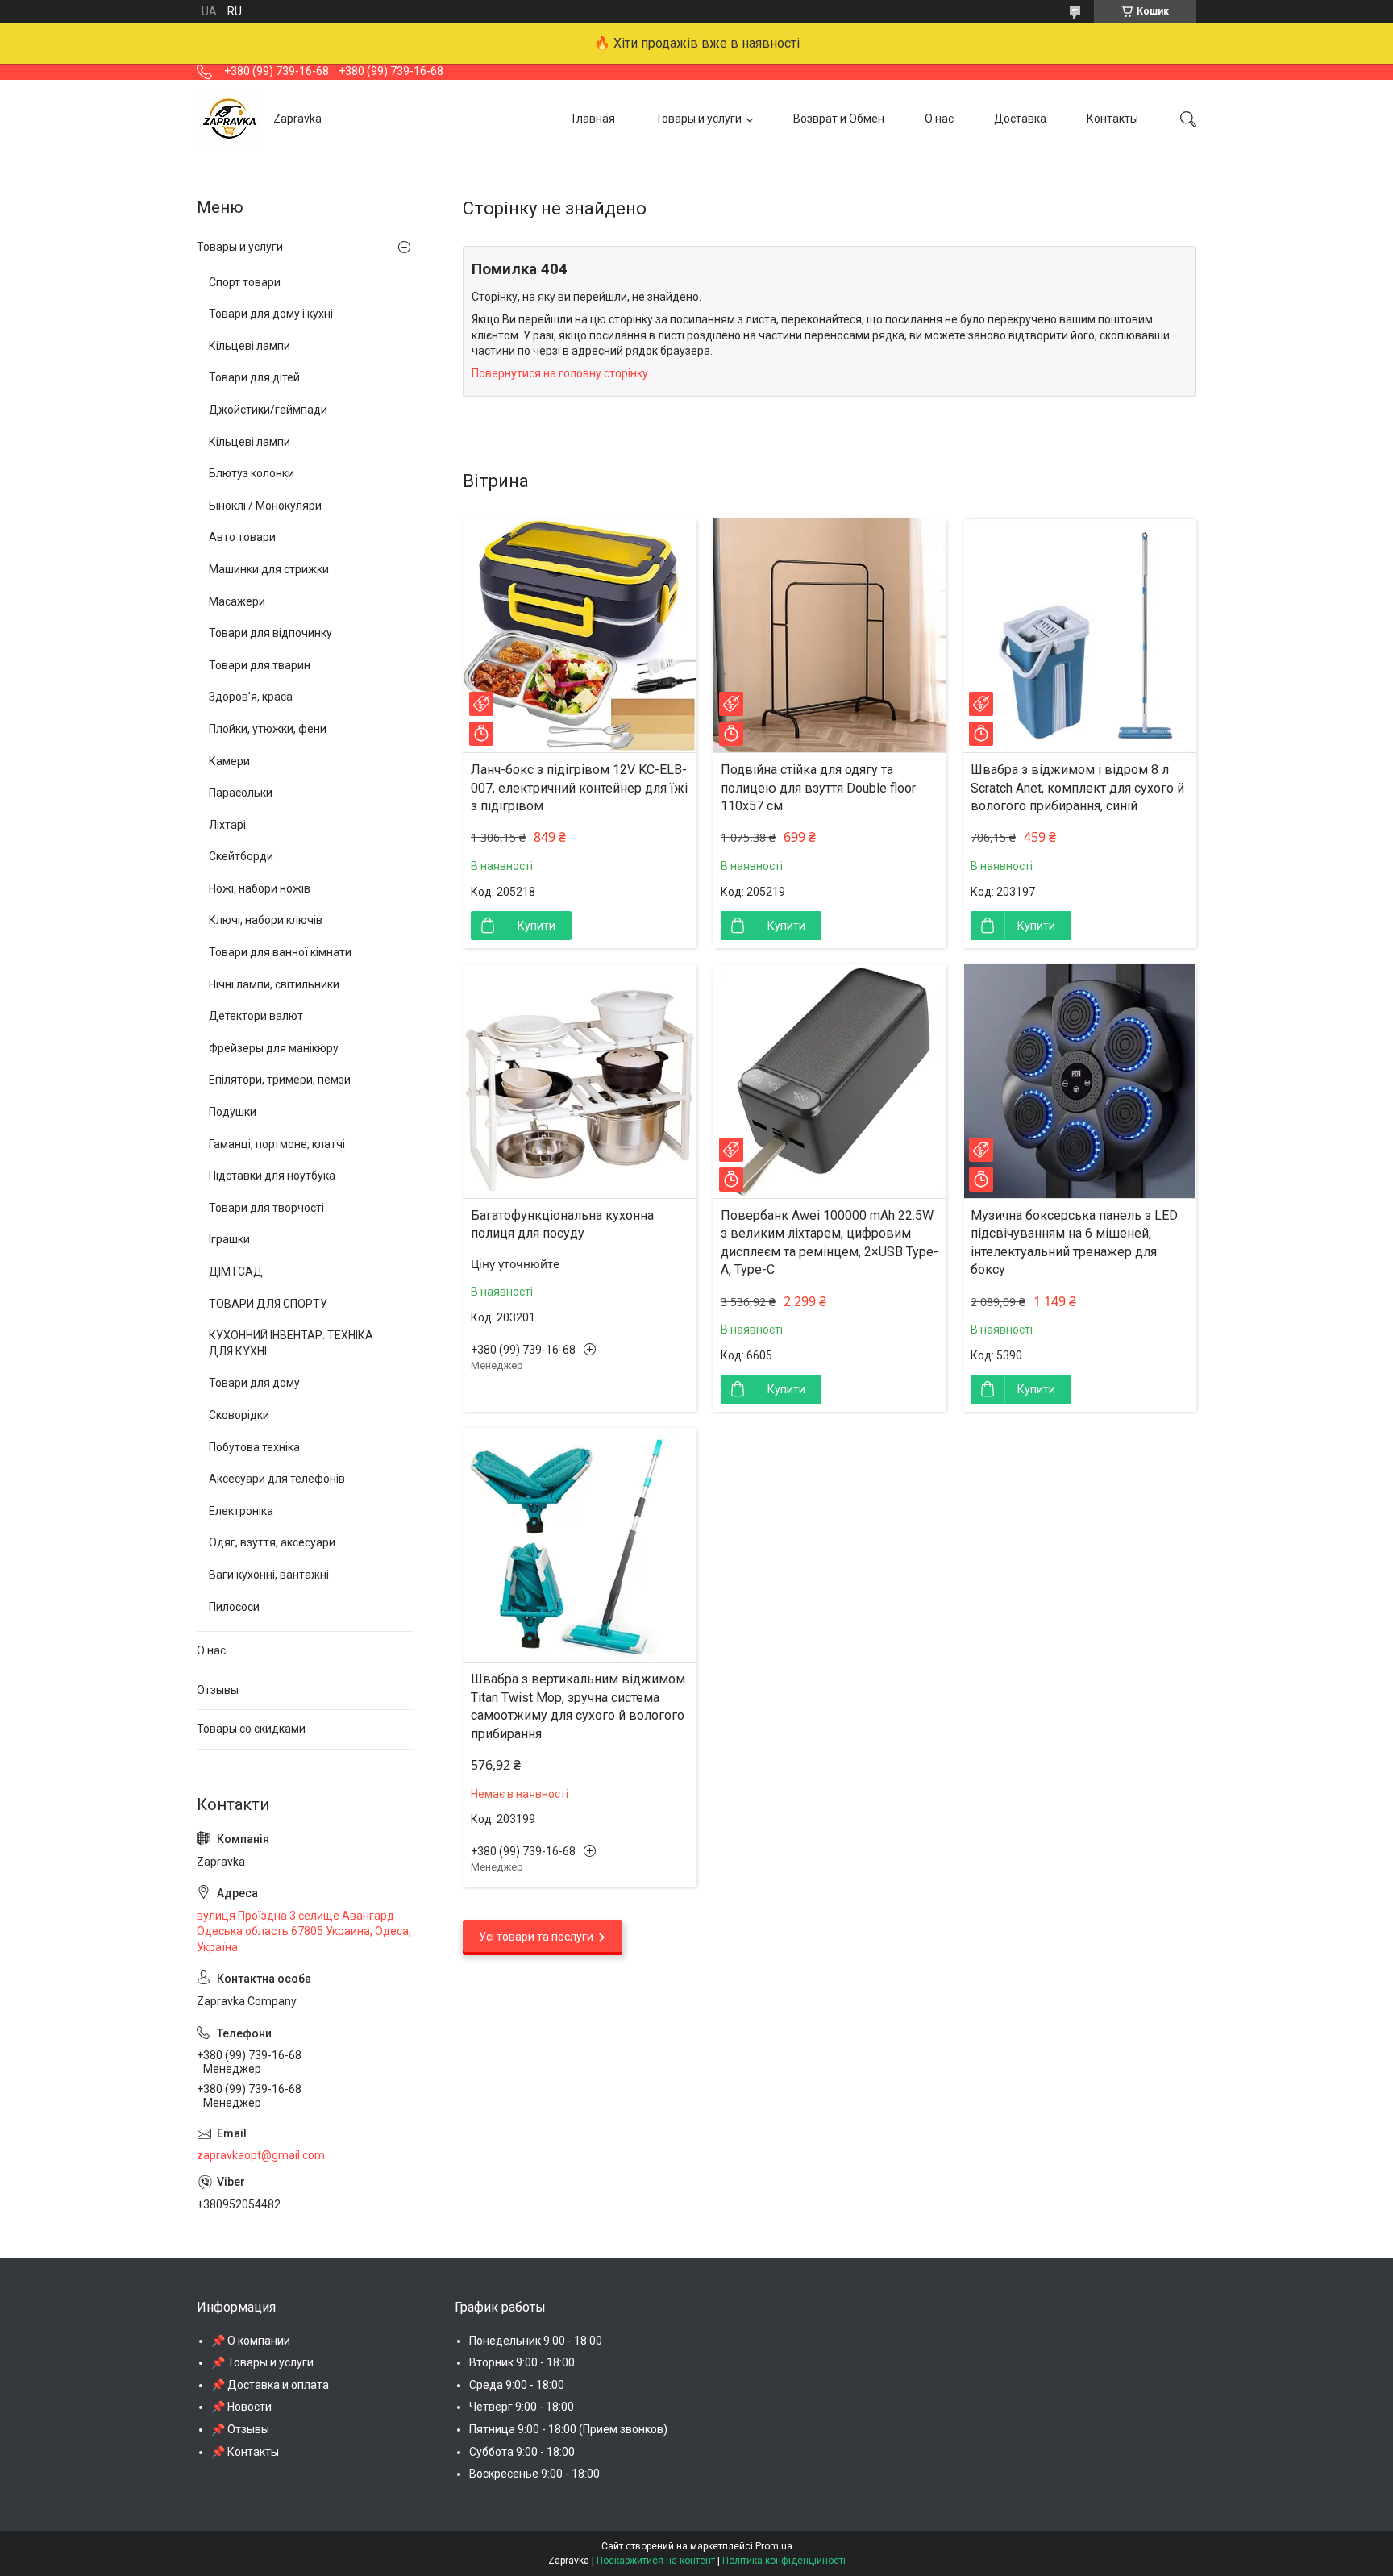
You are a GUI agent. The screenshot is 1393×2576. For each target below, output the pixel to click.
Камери (229, 761)
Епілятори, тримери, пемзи (280, 1080)
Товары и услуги (699, 119)
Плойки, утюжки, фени (268, 729)
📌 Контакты (245, 2452)
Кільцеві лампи (249, 346)
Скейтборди (241, 856)
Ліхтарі (227, 825)
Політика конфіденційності (784, 2561)
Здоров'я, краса (251, 697)
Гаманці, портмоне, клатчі (277, 1144)
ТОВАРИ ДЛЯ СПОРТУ (268, 1304)
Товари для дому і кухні (271, 314)
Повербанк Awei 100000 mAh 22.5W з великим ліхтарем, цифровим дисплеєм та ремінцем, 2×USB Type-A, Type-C (830, 1242)
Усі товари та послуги (536, 1937)
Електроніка (241, 1511)
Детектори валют (256, 1016)
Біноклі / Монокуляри (265, 506)
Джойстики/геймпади (268, 410)
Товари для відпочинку (270, 633)
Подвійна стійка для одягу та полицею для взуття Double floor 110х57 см (818, 788)
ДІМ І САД (236, 1271)
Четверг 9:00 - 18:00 (522, 2407)
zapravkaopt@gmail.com (261, 2155)
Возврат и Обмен (839, 119)
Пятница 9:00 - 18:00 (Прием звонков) (568, 2429)
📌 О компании (251, 2341)
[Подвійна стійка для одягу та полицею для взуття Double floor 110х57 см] (830, 635)
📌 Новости (241, 2407)
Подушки (233, 1112)
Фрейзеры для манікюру (274, 1048)
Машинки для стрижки (269, 569)
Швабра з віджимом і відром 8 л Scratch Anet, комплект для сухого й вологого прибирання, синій (1077, 788)
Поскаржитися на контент (656, 2561)
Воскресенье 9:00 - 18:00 (534, 2474)
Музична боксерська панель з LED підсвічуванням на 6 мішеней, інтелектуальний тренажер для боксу (1074, 1242)
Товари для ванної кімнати (280, 952)
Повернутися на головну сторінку (560, 373)
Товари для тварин (260, 665)
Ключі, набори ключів (266, 920)
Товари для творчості (266, 1208)
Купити (536, 926)
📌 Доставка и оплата (270, 2385)
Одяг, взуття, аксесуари (272, 1542)
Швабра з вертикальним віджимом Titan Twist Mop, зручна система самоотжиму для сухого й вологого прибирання (578, 1706)
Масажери (237, 601)
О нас (939, 119)
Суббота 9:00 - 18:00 (522, 2452)
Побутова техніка (254, 1447)
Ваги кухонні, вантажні (269, 1575)
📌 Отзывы (240, 2429)
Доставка (1020, 119)
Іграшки (229, 1239)
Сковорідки (239, 1415)
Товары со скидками (251, 1729)
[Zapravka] (229, 119)
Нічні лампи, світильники (274, 984)
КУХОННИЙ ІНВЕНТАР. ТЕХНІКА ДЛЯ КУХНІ (291, 1343)
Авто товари (242, 537)
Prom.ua (774, 2546)
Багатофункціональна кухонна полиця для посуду (562, 1224)
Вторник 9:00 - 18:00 (522, 2362)
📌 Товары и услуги (262, 2362)
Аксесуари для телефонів (277, 1479)
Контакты (1112, 119)
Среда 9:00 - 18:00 (517, 2385)
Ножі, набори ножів (260, 888)
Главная (594, 119)
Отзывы (218, 1690)
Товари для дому (254, 1383)
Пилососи (234, 1607)
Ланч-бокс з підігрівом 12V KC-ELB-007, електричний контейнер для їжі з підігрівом (579, 788)
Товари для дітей (254, 377)
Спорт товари (245, 282)
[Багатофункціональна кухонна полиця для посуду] (580, 1081)
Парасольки (241, 793)
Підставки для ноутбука (272, 1176)
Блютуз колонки (252, 473)
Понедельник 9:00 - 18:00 (536, 2341)
